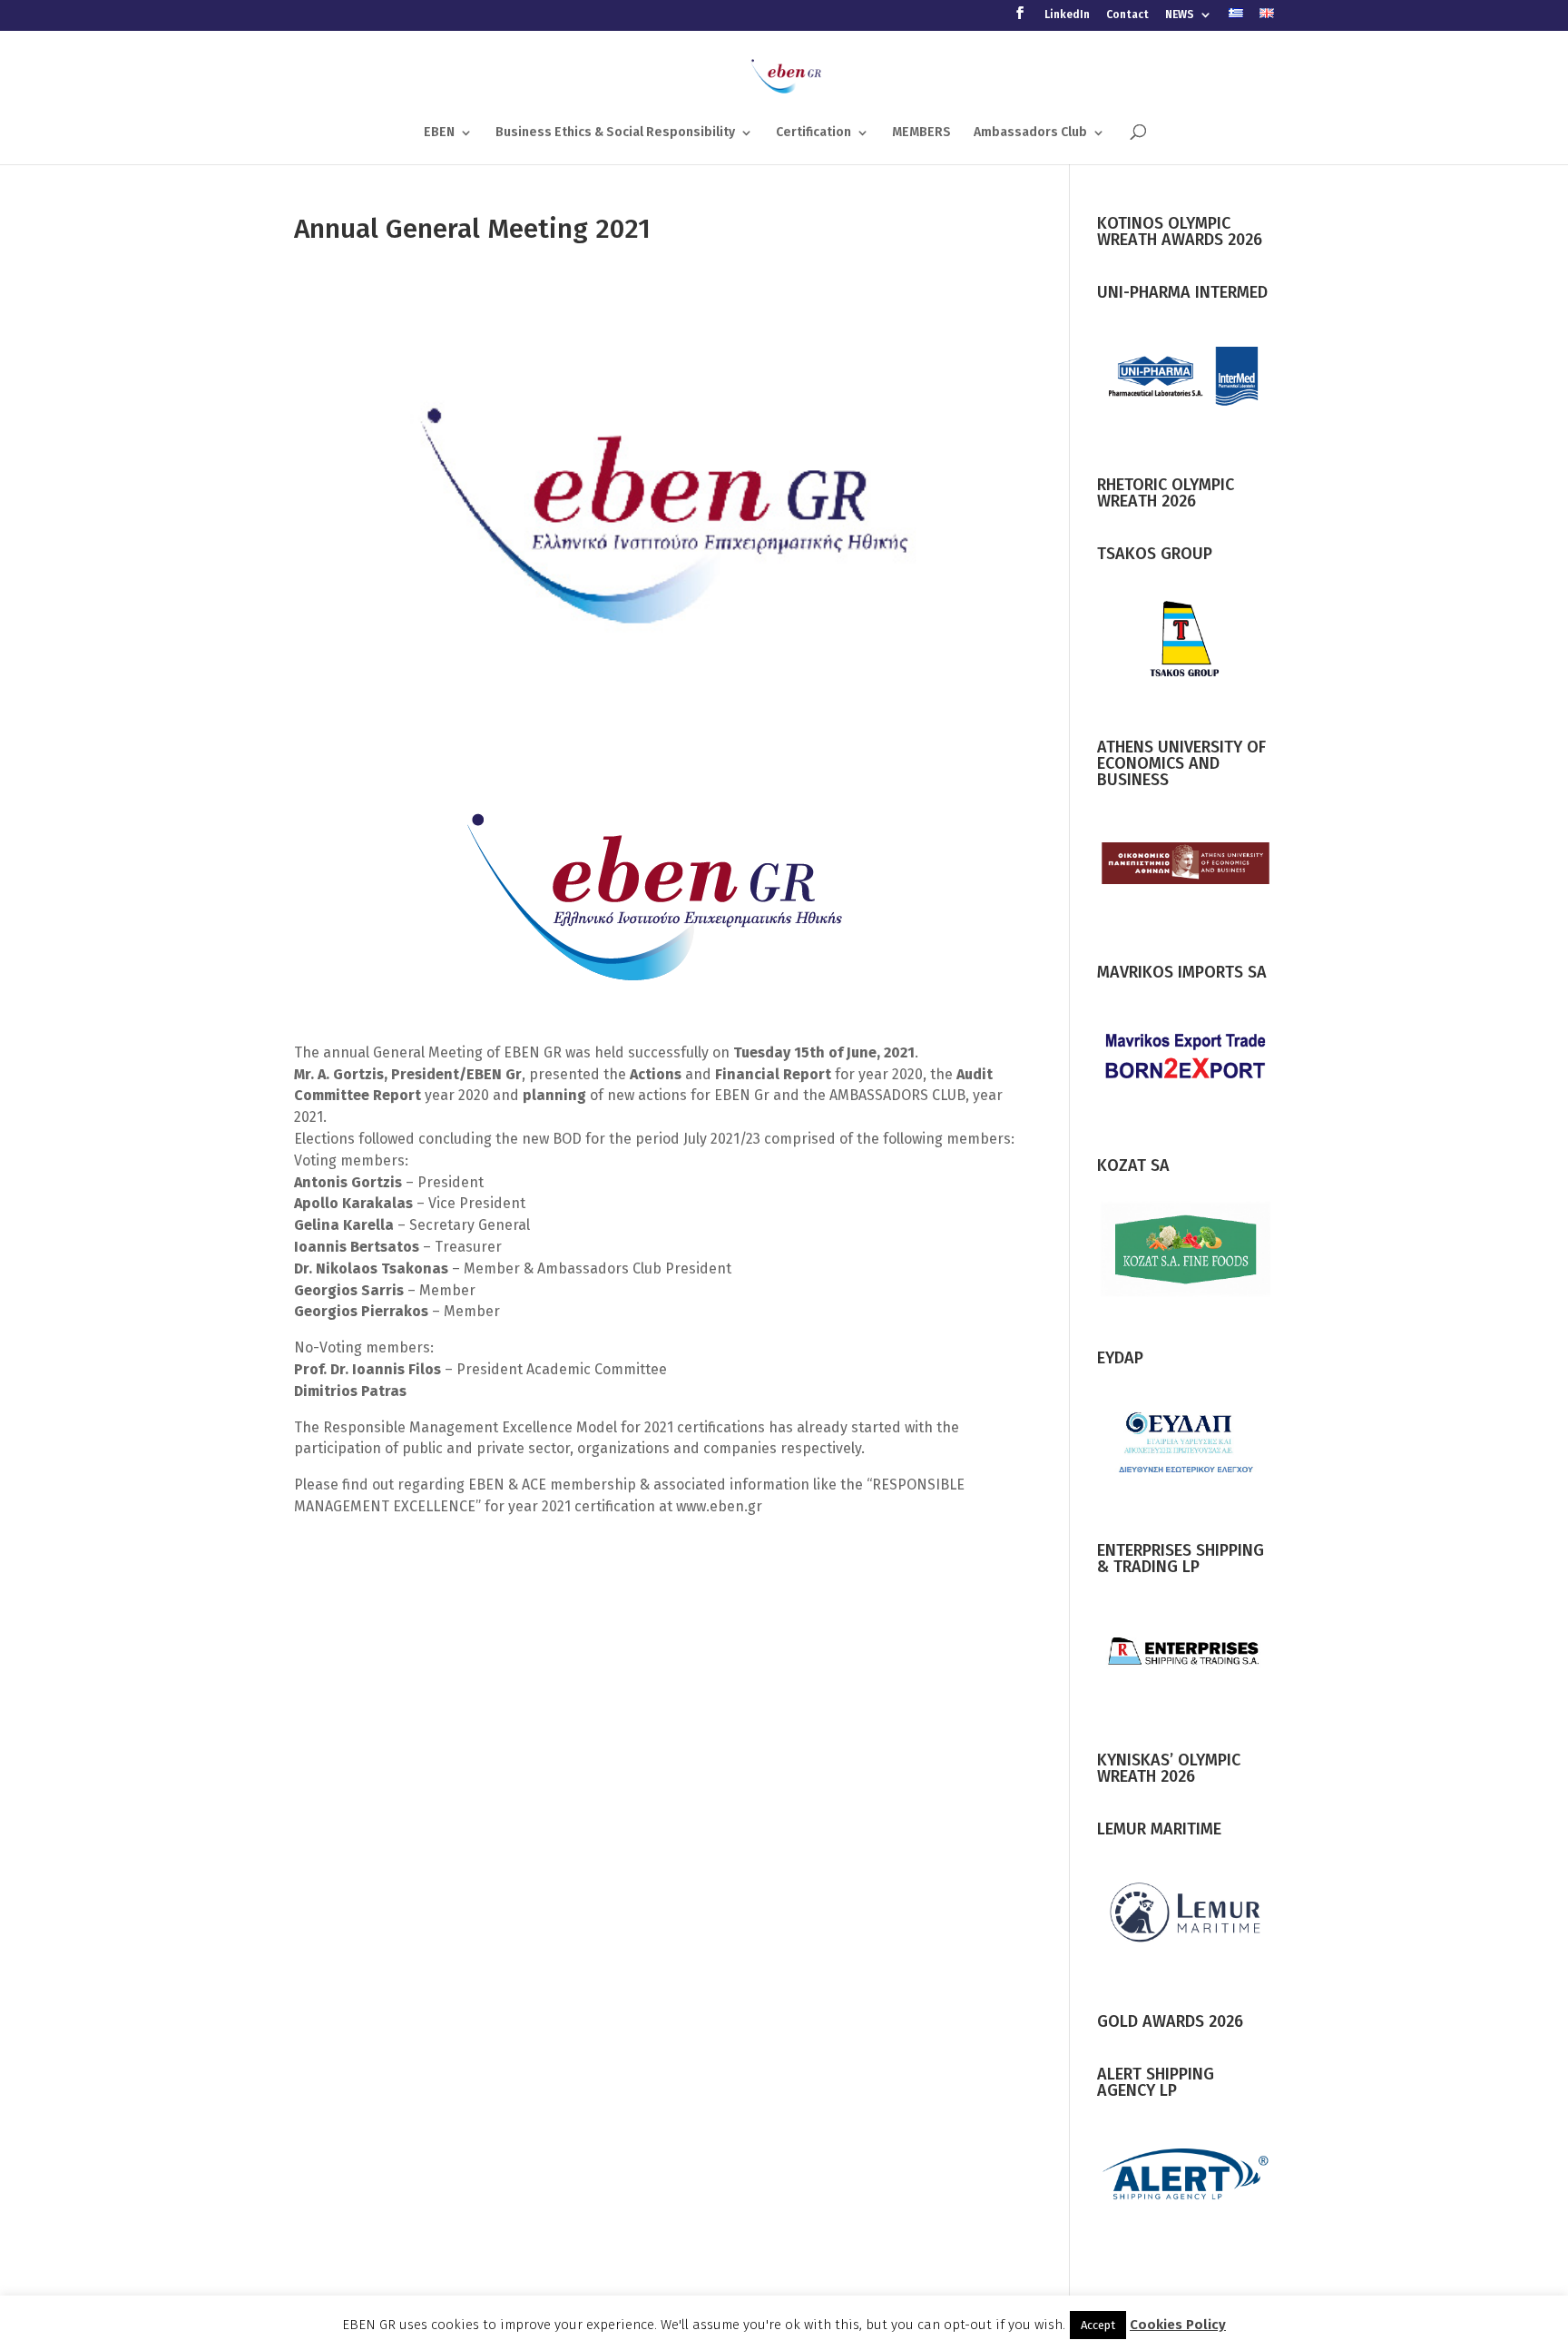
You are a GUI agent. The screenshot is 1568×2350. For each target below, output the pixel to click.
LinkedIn (1067, 15)
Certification (813, 133)
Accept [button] (1098, 2325)
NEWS (1180, 15)
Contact (1127, 15)
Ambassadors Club (1030, 133)
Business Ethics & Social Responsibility (615, 133)
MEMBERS (921, 133)
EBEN (439, 133)
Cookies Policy (1178, 2325)
